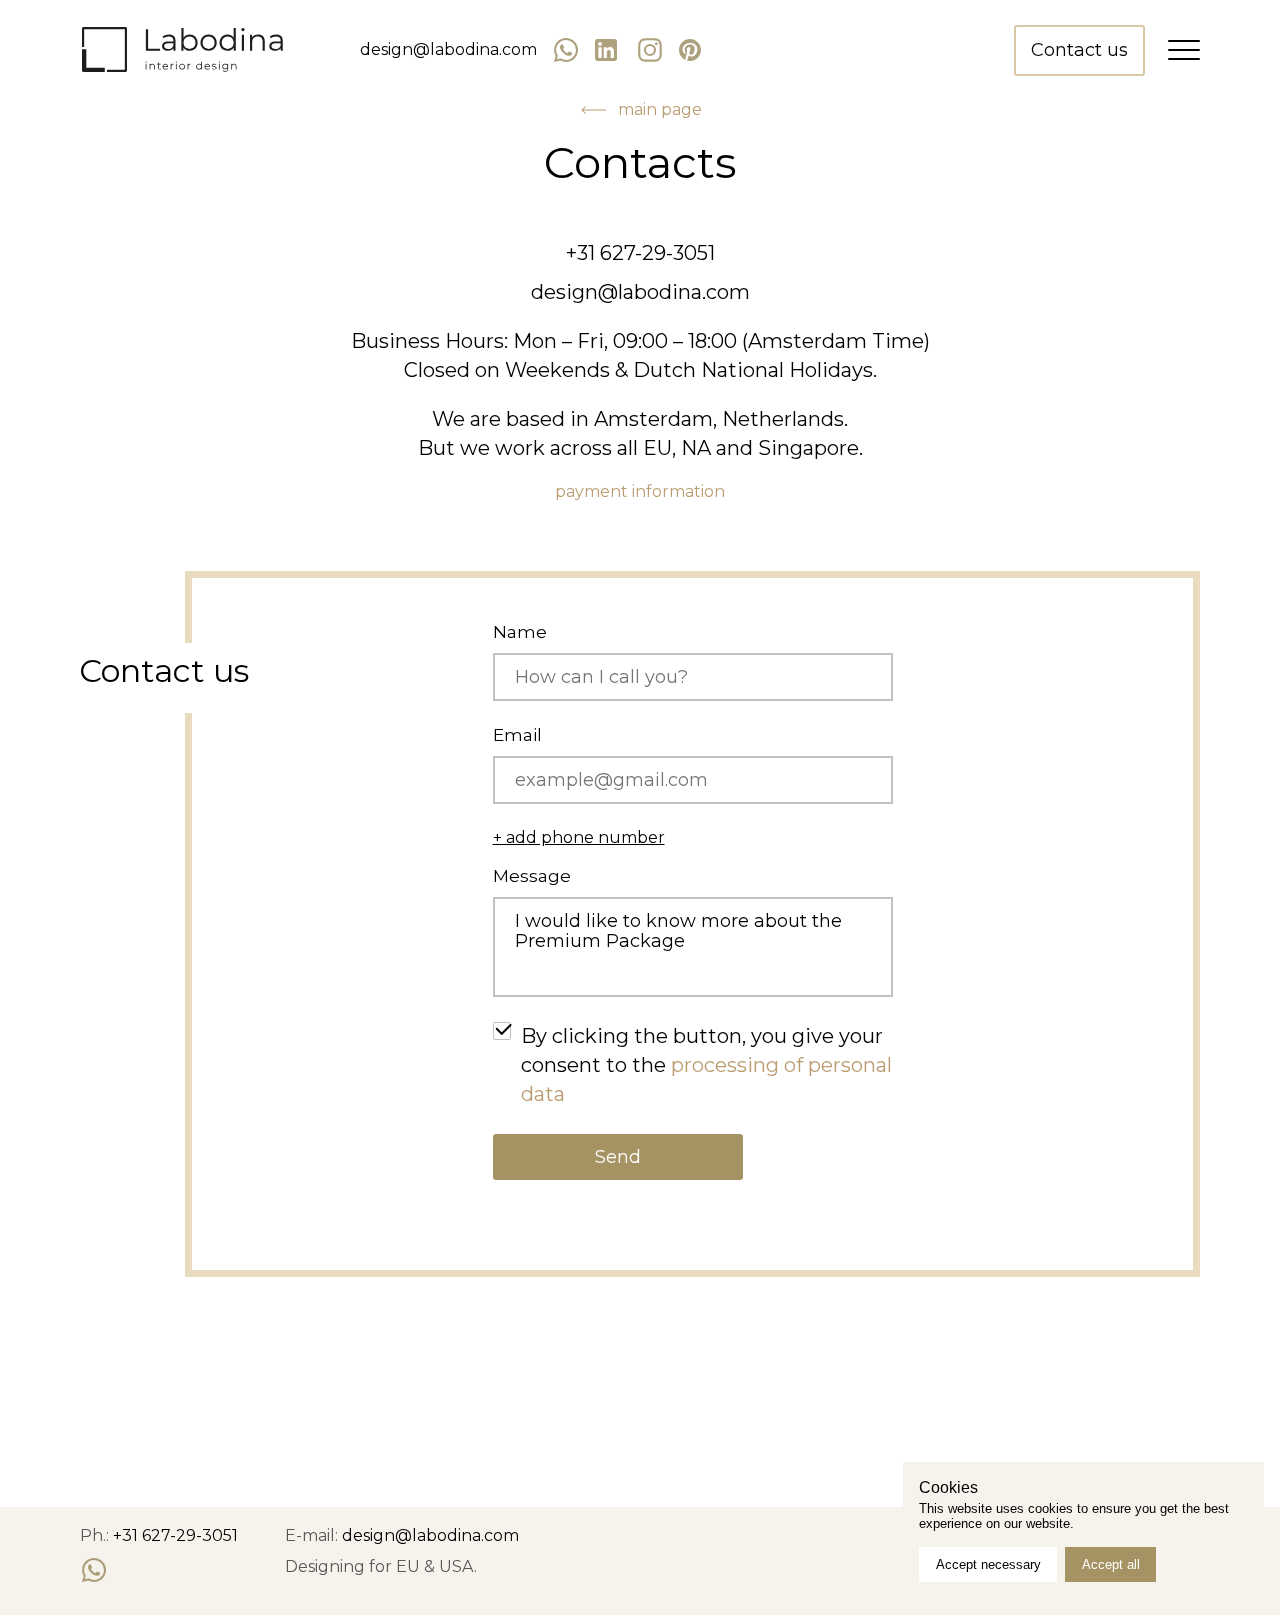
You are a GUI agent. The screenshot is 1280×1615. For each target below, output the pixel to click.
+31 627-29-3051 (640, 253)
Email (517, 735)
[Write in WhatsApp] (573, 50)
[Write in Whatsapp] (94, 1570)
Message (532, 876)
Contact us (1079, 50)
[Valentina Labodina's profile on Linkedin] (608, 50)
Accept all (1111, 1564)
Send (618, 1157)
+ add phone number (579, 838)
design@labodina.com (448, 50)
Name (520, 632)
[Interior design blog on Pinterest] (692, 50)
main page (660, 110)
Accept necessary (988, 1564)
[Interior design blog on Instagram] (650, 50)
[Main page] (182, 50)
